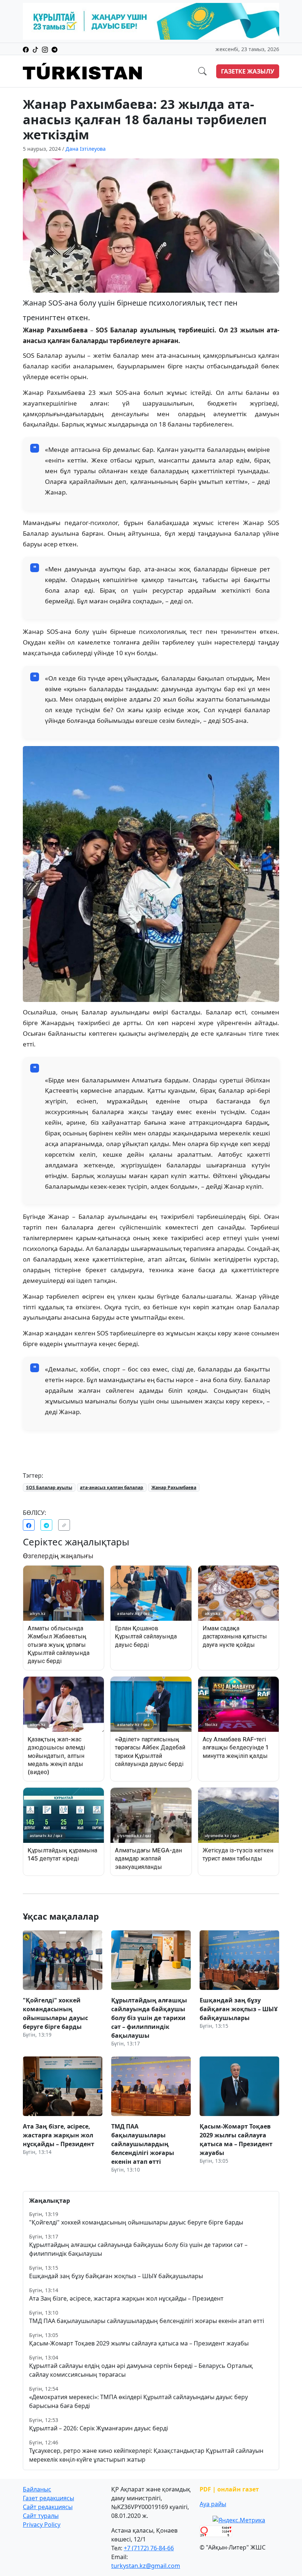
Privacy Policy (42, 2525)
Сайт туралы (41, 2516)
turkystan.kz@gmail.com (146, 2566)
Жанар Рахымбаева (174, 1487)
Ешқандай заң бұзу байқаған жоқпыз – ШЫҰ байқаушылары (116, 2276)
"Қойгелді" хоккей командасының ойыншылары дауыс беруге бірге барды (136, 2222)
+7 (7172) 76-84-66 (149, 2548)
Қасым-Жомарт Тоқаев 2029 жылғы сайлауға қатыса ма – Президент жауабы (139, 2343)
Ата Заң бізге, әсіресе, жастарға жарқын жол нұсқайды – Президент (126, 2298)
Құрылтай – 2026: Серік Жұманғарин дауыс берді (99, 2428)
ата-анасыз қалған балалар (112, 1487)
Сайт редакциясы (48, 2507)
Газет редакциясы (48, 2498)
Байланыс (37, 2489)
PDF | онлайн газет (229, 2489)
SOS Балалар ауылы (49, 1487)
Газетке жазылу (248, 71)
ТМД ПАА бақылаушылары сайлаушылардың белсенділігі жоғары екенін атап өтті (147, 2321)
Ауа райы (213, 2504)
